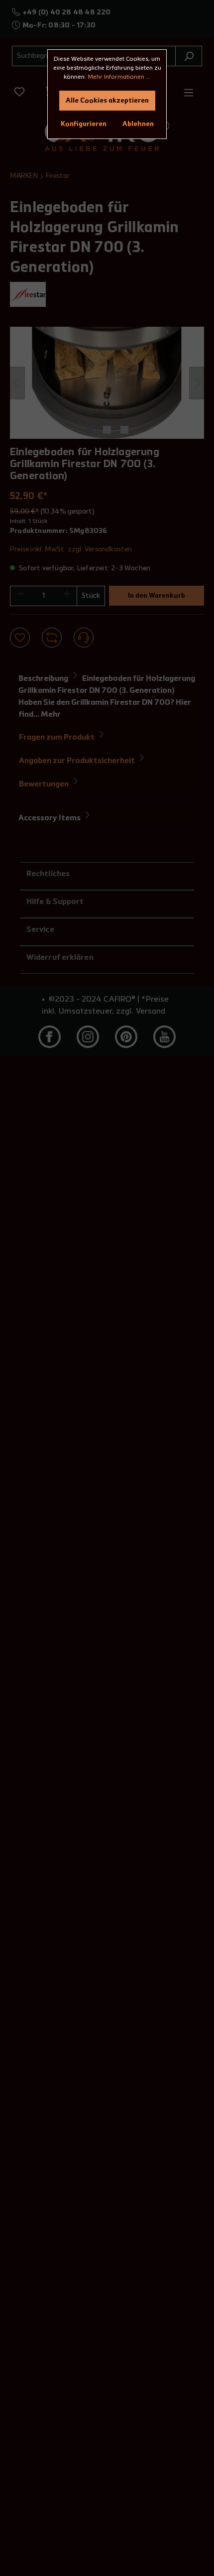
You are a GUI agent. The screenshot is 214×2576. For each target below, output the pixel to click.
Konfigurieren (84, 124)
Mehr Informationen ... (119, 77)
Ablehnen (138, 124)
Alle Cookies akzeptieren (107, 101)
